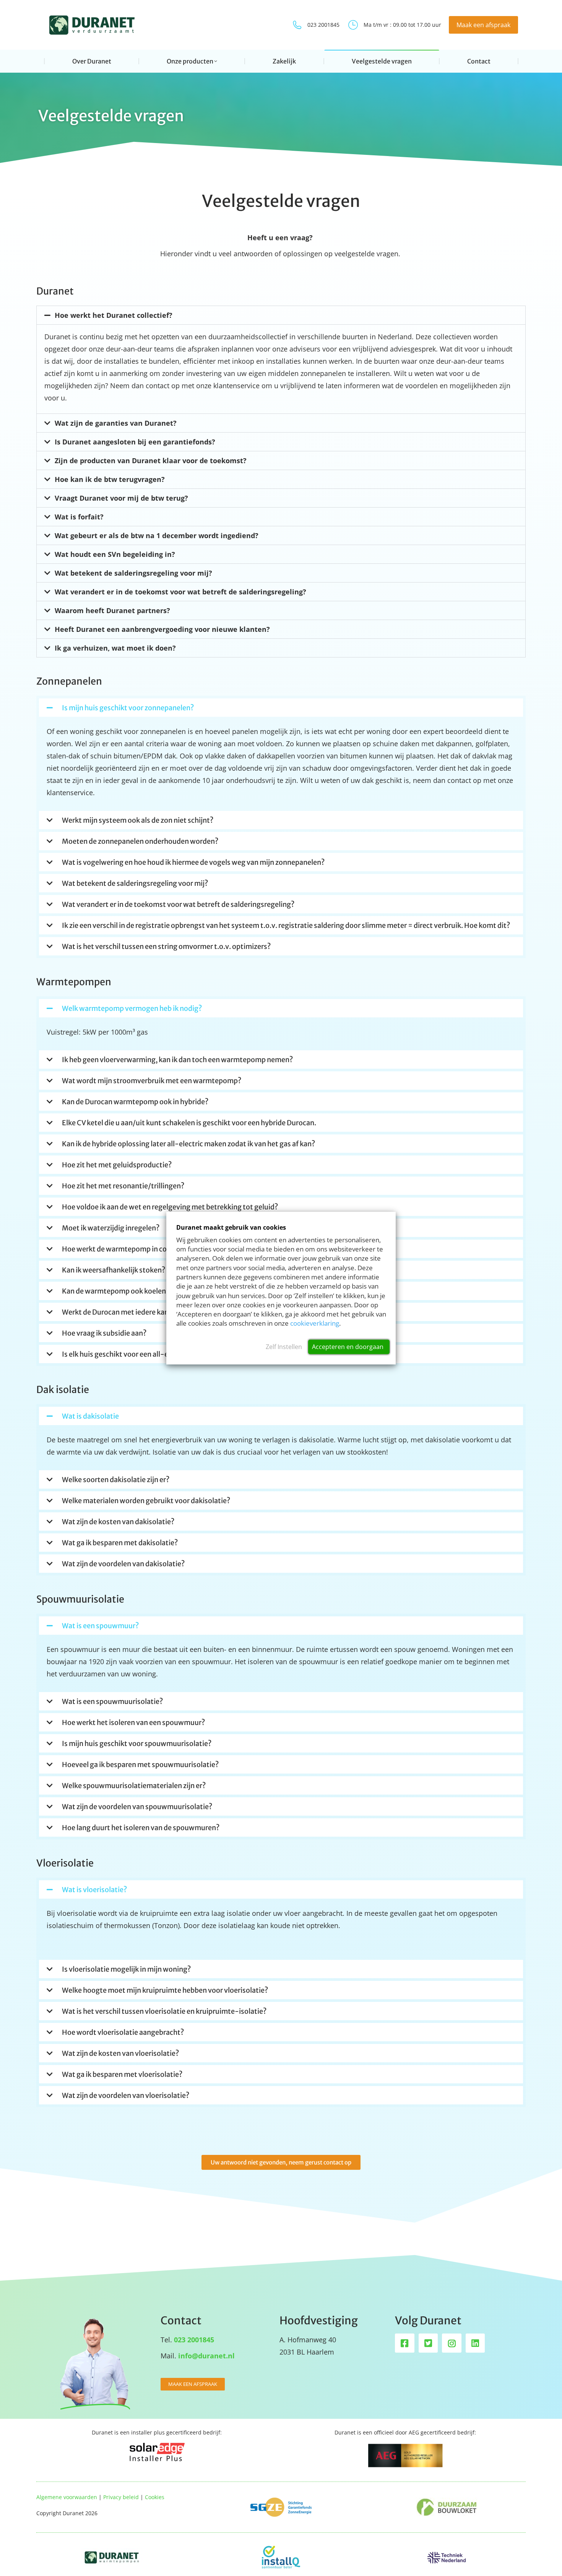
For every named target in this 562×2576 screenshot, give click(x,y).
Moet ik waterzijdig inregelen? (111, 1228)
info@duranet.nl (206, 2356)
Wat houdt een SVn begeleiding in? (115, 554)
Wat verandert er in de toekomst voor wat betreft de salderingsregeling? (180, 592)
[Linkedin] (475, 2343)
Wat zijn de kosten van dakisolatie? (118, 1522)
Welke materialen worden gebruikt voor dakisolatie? (146, 1501)
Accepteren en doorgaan (348, 1347)
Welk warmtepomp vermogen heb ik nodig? (132, 1008)
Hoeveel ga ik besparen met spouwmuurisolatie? (140, 1765)
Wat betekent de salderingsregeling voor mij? (133, 573)
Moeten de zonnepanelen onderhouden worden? (140, 841)
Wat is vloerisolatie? (94, 1890)
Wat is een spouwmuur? (100, 1626)
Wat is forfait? (79, 517)
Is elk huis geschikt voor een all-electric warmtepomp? (150, 1354)
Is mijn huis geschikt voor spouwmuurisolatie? (137, 1744)
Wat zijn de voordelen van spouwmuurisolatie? (137, 1807)
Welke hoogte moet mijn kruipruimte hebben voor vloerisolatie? (165, 1990)
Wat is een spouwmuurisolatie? (112, 1701)
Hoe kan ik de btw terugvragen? (110, 479)
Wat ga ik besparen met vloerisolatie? (122, 2074)
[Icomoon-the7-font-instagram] (452, 2343)
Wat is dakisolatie (90, 1416)
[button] (281, 315)
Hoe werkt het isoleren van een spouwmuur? (133, 1722)
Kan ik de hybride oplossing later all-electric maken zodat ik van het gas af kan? (188, 1144)
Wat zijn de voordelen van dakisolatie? (123, 1564)
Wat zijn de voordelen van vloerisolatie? (126, 2095)
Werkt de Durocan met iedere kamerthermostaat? (142, 1312)
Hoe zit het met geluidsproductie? (117, 1165)
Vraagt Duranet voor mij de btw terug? (121, 498)
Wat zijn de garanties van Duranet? (116, 423)
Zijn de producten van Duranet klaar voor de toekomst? (151, 461)
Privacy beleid (121, 2497)
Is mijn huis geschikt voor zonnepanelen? (128, 708)
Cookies (155, 2497)
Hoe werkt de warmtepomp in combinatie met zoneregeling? (160, 1249)
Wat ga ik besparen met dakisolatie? (120, 1543)
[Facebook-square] (405, 2343)
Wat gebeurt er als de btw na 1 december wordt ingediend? (157, 535)
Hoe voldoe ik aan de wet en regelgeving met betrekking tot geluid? (170, 1207)
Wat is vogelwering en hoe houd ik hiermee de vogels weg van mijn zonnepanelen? (193, 862)
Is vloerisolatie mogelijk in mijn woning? (126, 1969)
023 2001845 (323, 25)
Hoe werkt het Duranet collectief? (114, 315)
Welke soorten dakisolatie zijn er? (116, 1480)
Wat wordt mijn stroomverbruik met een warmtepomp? (152, 1081)
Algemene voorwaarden (67, 2497)
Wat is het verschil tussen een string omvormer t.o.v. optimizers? (166, 946)
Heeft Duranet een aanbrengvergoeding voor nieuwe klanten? (162, 629)
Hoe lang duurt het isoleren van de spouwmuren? (141, 1828)
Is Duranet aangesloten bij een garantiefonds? (135, 442)
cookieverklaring (315, 1324)
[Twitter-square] (428, 2343)
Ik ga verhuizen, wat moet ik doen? (115, 648)
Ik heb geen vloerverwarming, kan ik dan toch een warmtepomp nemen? (177, 1060)
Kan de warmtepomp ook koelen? (116, 1291)
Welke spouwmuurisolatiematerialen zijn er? (134, 1786)
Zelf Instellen (284, 1347)
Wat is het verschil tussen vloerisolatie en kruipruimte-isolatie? (164, 2011)
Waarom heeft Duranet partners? (112, 610)
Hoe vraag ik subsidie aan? (104, 1333)
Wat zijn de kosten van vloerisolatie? (120, 2053)
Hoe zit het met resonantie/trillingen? (123, 1186)
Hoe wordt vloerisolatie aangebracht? (123, 2032)
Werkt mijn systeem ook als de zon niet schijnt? (138, 820)
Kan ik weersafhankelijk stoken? (114, 1270)
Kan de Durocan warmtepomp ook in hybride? (135, 1102)
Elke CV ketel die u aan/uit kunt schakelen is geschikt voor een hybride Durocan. (189, 1123)
